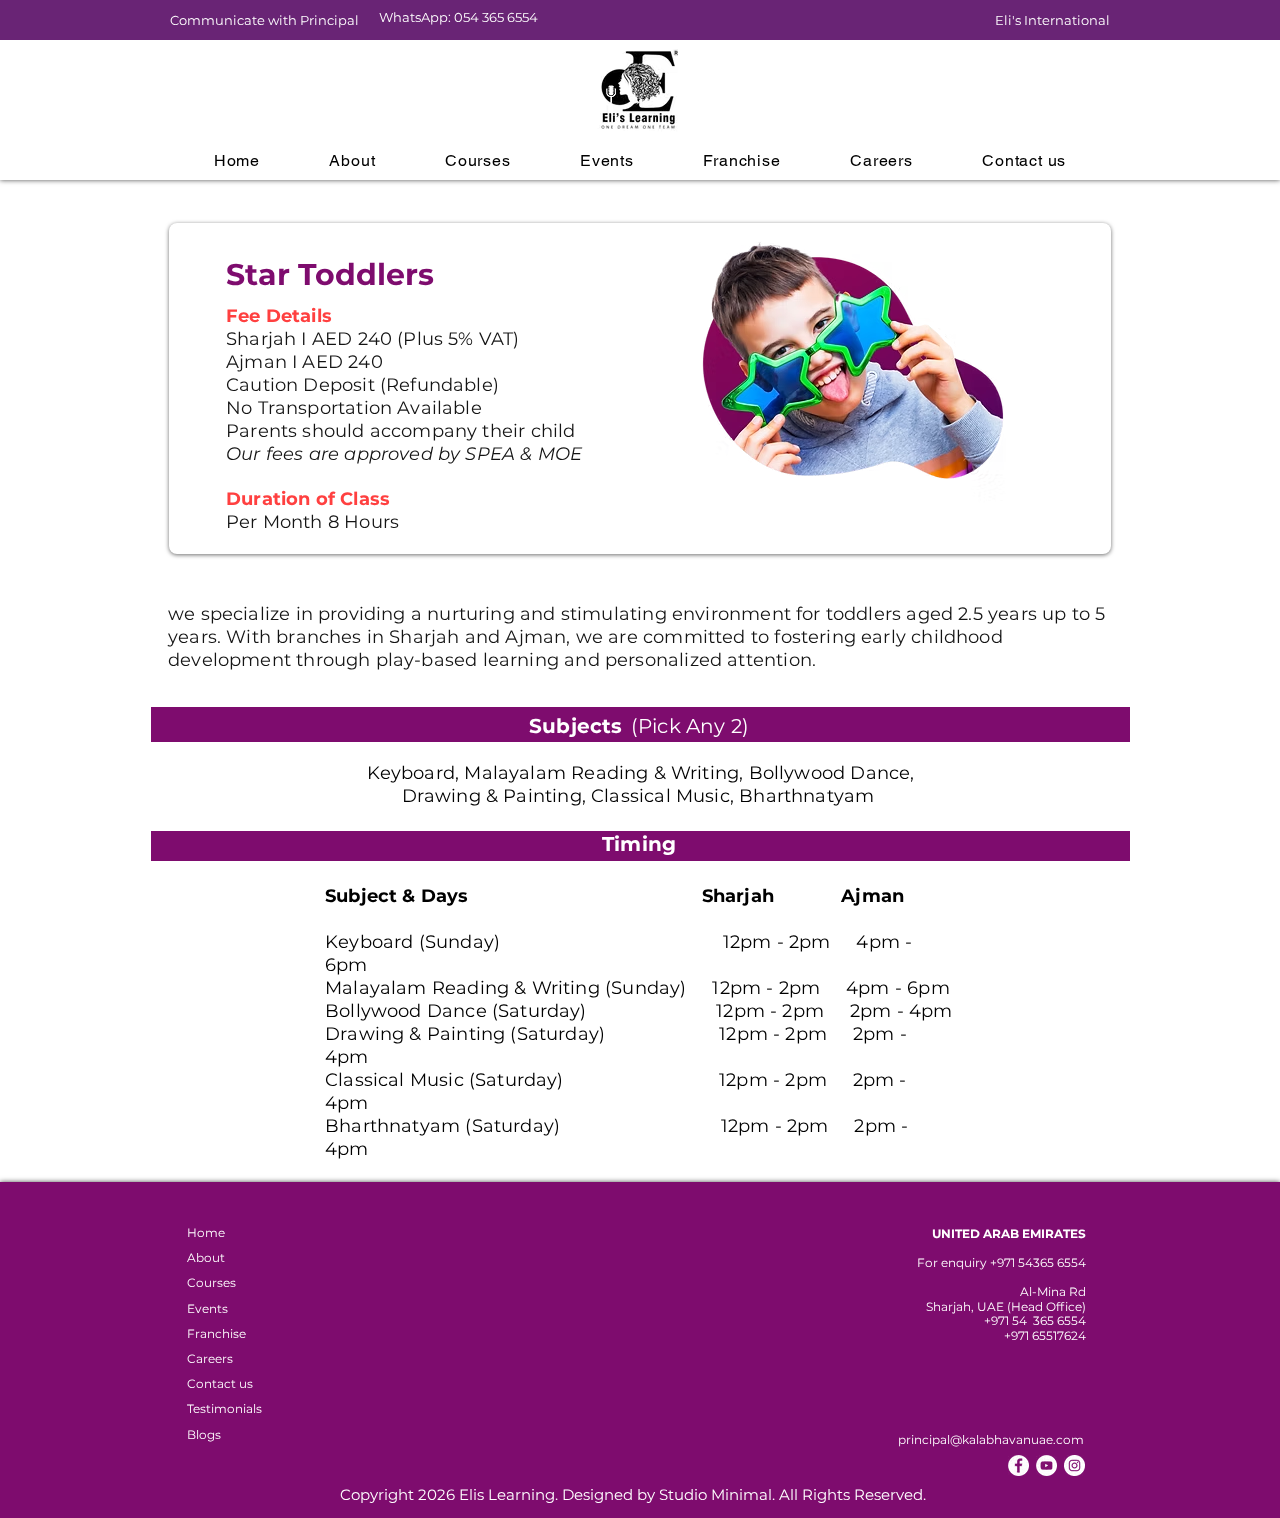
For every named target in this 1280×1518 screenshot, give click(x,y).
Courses (211, 1282)
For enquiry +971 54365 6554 (1001, 1262)
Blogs (204, 1434)
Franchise (216, 1333)
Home (206, 1232)
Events (207, 1308)
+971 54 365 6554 (1035, 1320)
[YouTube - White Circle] (1046, 1465)
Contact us (220, 1383)
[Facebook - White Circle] (1018, 1465)
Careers (210, 1358)
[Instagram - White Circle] (1074, 1465)
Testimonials (224, 1408)
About (206, 1257)
